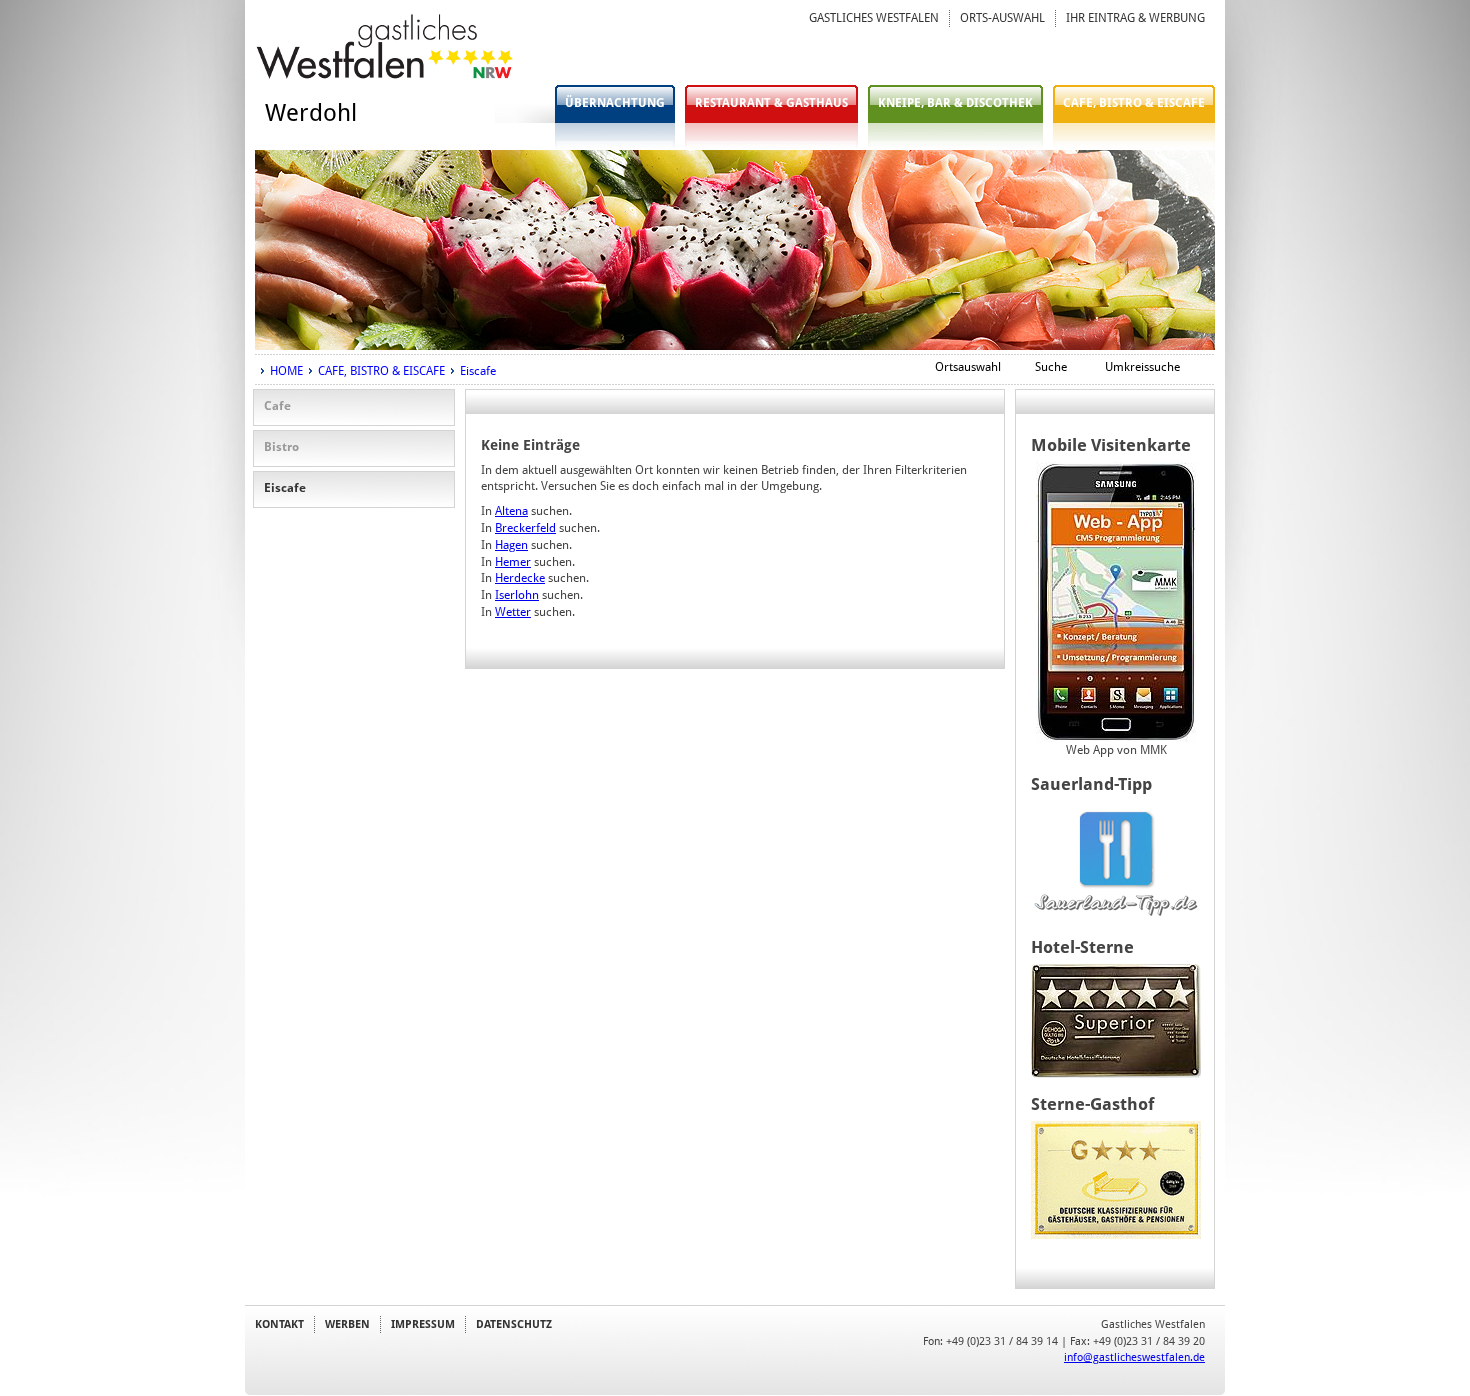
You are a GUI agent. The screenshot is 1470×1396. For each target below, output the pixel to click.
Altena (511, 511)
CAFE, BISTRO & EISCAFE (1134, 103)
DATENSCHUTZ (514, 1324)
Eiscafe (478, 371)
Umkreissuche (1142, 367)
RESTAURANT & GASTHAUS (771, 103)
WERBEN (347, 1324)
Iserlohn (517, 595)
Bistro (281, 447)
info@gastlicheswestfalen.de (1134, 1357)
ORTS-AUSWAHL (1002, 18)
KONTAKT (279, 1324)
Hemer (513, 562)
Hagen (511, 545)
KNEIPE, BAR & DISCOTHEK (955, 103)
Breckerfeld (525, 528)
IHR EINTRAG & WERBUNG (1135, 18)
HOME (286, 371)
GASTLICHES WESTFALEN (874, 18)
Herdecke (520, 578)
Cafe (277, 406)
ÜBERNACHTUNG (615, 103)
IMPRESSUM (423, 1324)
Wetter (513, 612)
